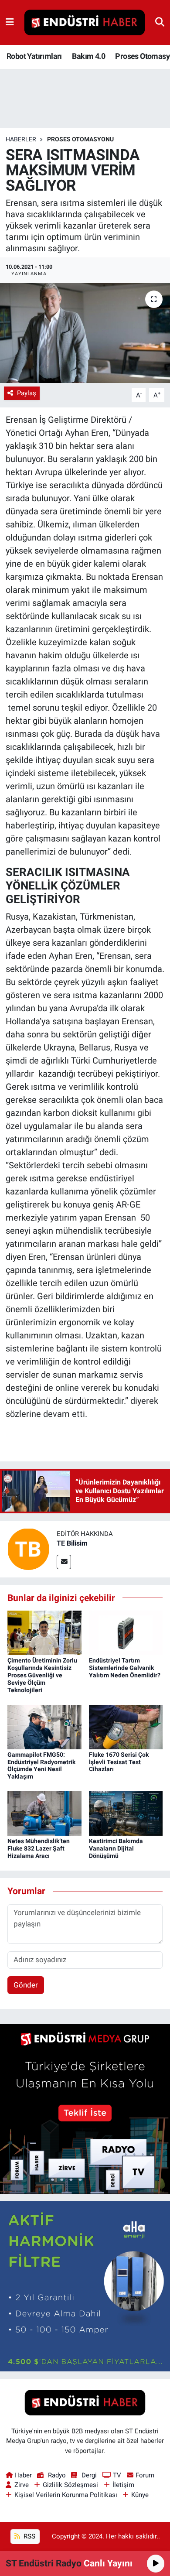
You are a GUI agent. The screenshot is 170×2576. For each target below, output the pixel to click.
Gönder (26, 1985)
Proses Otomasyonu (80, 139)
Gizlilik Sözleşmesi (70, 2485)
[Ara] (160, 22)
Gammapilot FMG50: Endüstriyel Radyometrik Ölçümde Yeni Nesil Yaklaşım (41, 1765)
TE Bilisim (72, 1543)
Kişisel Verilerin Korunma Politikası (66, 2495)
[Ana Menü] (10, 22)
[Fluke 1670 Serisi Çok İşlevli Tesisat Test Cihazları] (126, 1726)
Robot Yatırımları (34, 56)
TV (117, 2475)
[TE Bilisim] (28, 1548)
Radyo (57, 2475)
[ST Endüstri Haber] (85, 23)
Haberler (21, 139)
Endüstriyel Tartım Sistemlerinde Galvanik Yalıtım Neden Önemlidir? (125, 1668)
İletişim (123, 2485)
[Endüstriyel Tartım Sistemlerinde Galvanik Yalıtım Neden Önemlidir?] (126, 1632)
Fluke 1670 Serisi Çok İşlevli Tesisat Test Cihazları (119, 1762)
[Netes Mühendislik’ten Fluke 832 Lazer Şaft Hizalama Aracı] (44, 1813)
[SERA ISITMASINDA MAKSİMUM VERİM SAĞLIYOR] (85, 333)
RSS (29, 2536)
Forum (145, 2475)
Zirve (22, 2485)
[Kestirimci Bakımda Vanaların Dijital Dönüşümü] (126, 1813)
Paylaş (27, 393)
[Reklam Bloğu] (85, 2108)
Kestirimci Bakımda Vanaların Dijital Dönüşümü (116, 1848)
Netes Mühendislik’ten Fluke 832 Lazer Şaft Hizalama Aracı (39, 1848)
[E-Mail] (64, 1562)
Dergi (89, 2475)
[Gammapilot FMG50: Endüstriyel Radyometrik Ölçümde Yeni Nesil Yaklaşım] (44, 1726)
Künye (140, 2495)
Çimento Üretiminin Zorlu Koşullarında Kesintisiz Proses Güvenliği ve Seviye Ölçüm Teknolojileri (42, 1675)
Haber (23, 2475)
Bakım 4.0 (88, 56)
